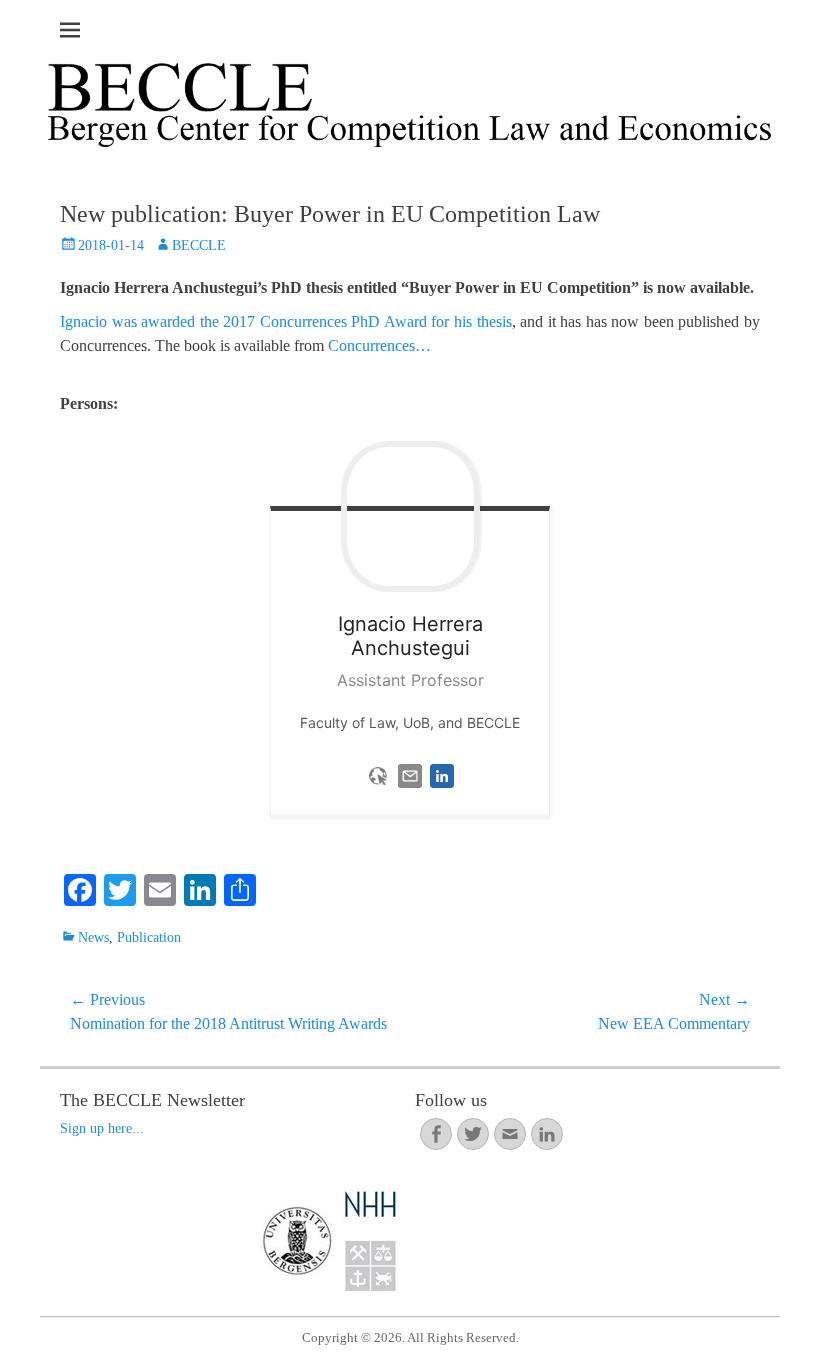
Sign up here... (102, 1128)
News (93, 937)
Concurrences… (379, 345)
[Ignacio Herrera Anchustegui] (410, 516)
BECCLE (199, 245)
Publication (149, 937)
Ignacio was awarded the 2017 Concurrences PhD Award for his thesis (286, 321)
